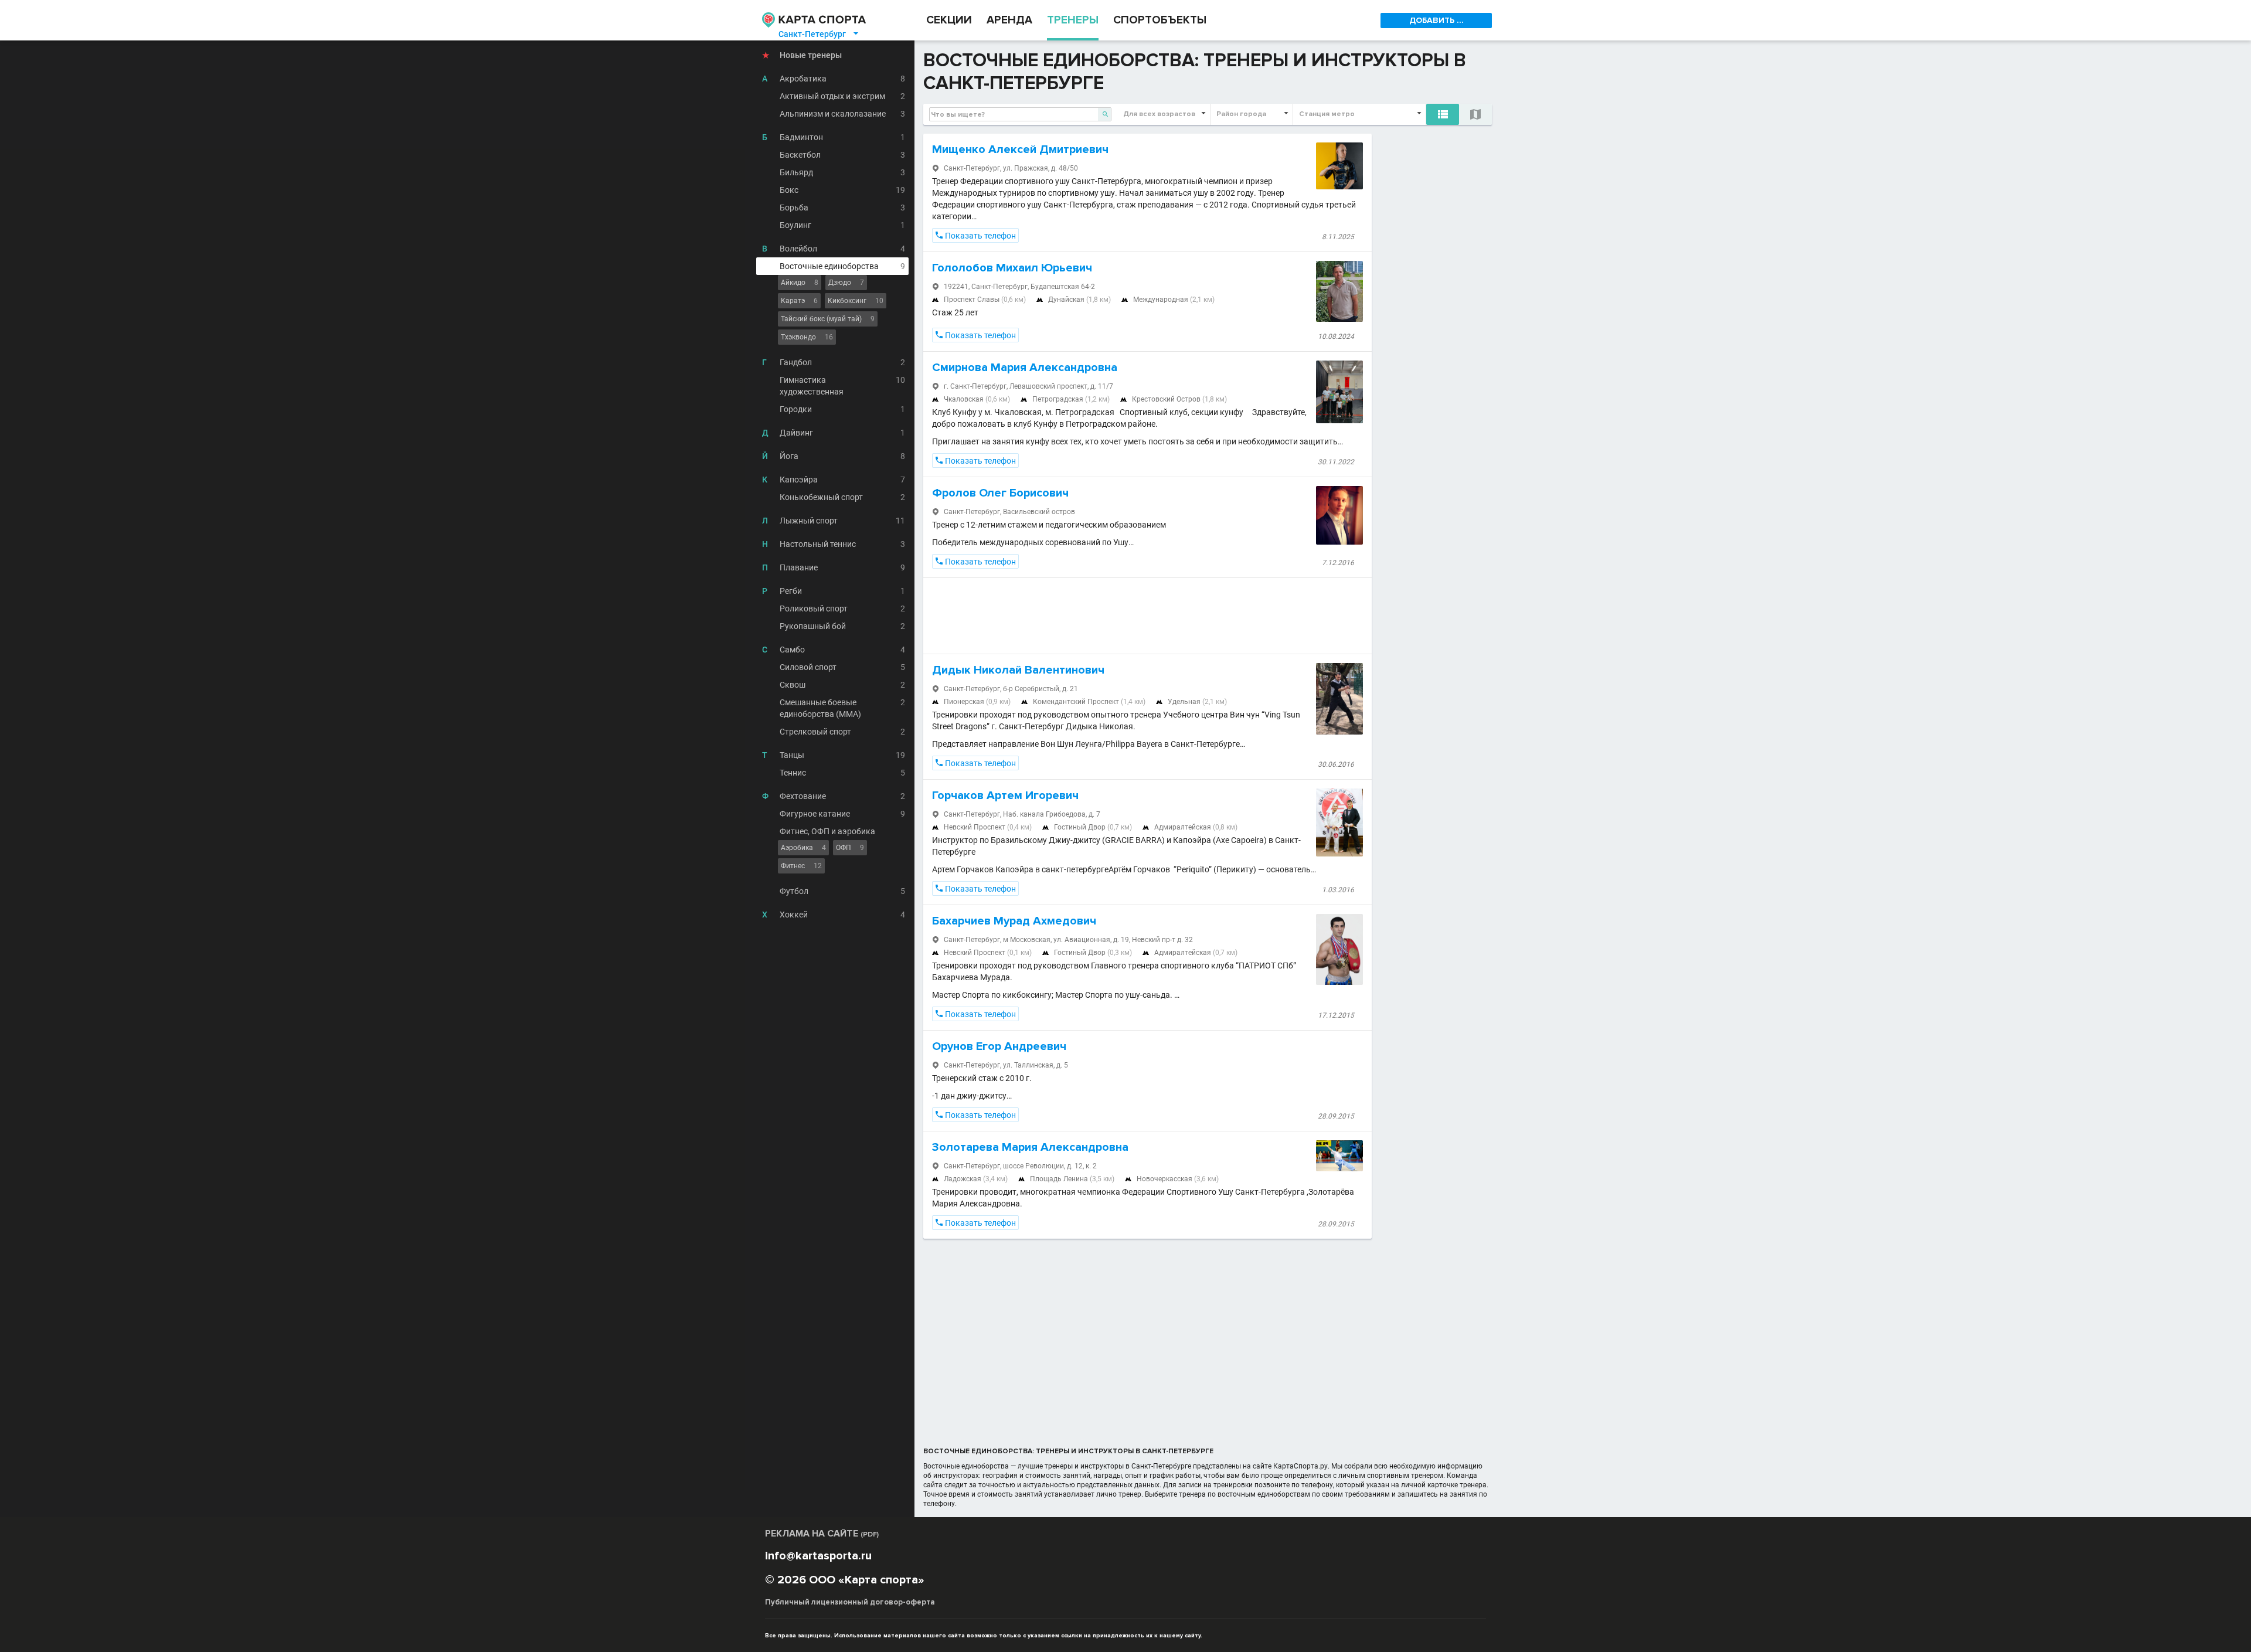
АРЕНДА (1009, 20)
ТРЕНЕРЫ (1073, 20)
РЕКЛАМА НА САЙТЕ (822, 1534)
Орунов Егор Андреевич (999, 1046)
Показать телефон (975, 236)
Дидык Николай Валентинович (1018, 670)
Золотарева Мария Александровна (1030, 1147)
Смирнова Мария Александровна (1025, 368)
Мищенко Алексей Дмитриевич (1020, 149)
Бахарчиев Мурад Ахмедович (1014, 921)
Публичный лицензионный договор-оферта (850, 1602)
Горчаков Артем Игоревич (1005, 796)
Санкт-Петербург (819, 34)
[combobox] (1020, 114)
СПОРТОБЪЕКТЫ (1160, 20)
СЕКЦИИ (949, 20)
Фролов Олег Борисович (1000, 493)
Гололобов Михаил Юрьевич (1012, 268)
